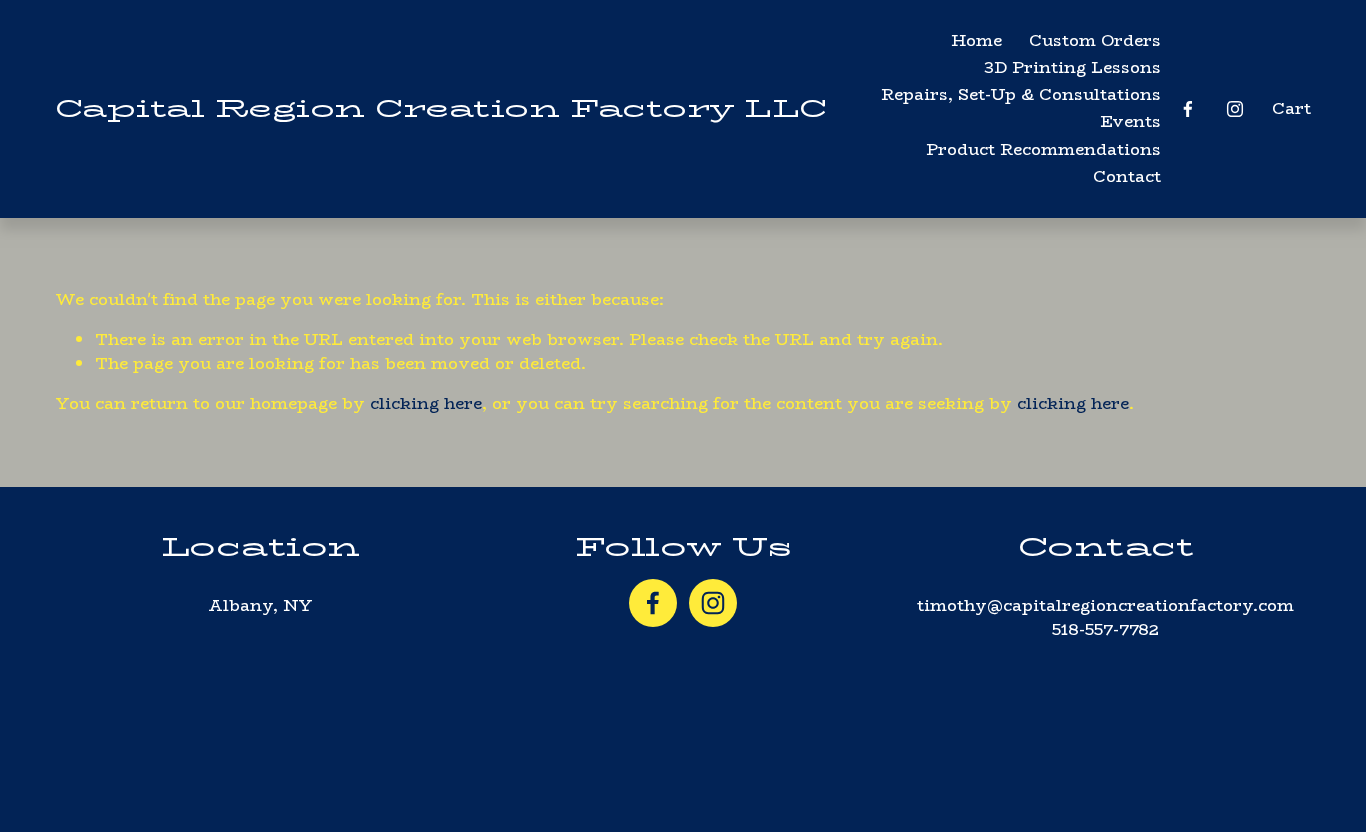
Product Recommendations (1043, 149)
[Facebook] (1188, 109)
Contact (1127, 176)
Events (1130, 121)
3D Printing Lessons (1072, 67)
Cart (1291, 109)
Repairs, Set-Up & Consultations (1021, 94)
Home (976, 40)
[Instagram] (1235, 109)
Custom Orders (1095, 40)
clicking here (426, 403)
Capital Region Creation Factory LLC (441, 108)
